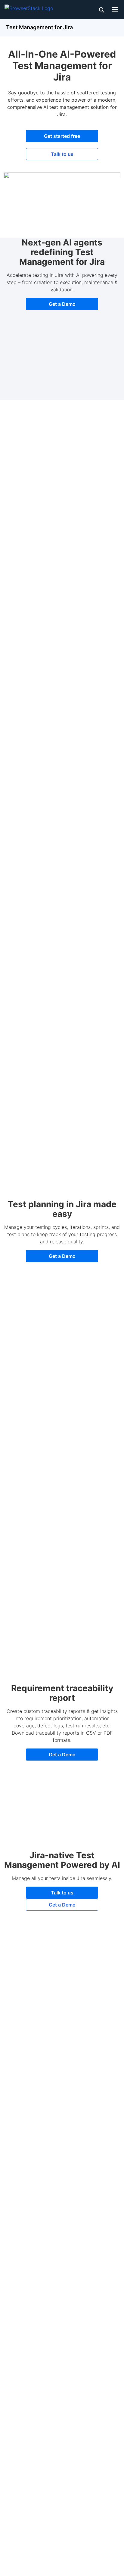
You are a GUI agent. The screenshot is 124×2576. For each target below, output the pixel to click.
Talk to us (62, 154)
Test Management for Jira (39, 27)
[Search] (101, 9)
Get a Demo (62, 304)
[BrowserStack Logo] (29, 7)
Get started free (62, 136)
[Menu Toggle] (115, 9)
